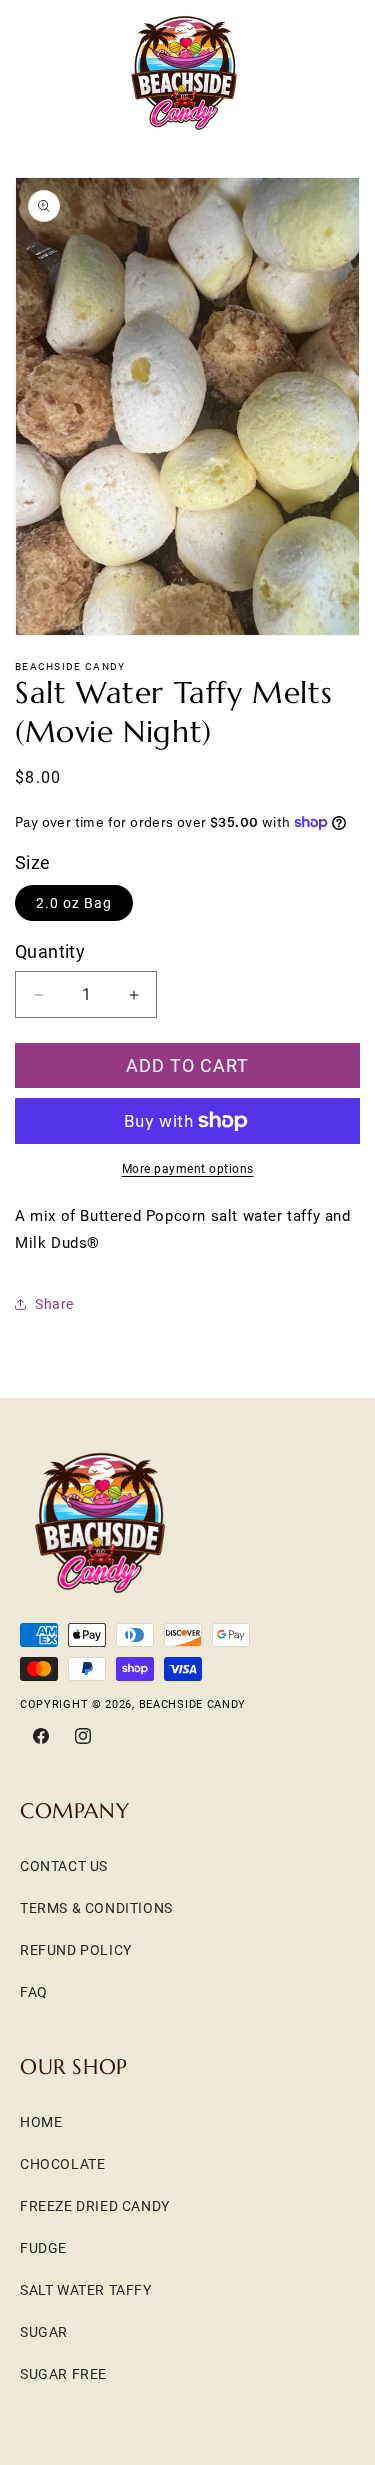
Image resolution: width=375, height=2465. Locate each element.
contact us (64, 1866)
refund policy (76, 1950)
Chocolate (62, 2164)
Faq (34, 1992)
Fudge (43, 2248)
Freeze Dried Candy (95, 2206)
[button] (40, 73)
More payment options (188, 1169)
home (41, 2122)
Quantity (50, 951)
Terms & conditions (96, 1908)
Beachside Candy (193, 1704)
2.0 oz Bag (74, 903)
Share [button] (54, 1304)
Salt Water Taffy (86, 2290)
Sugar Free (63, 2374)
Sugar (44, 2332)
